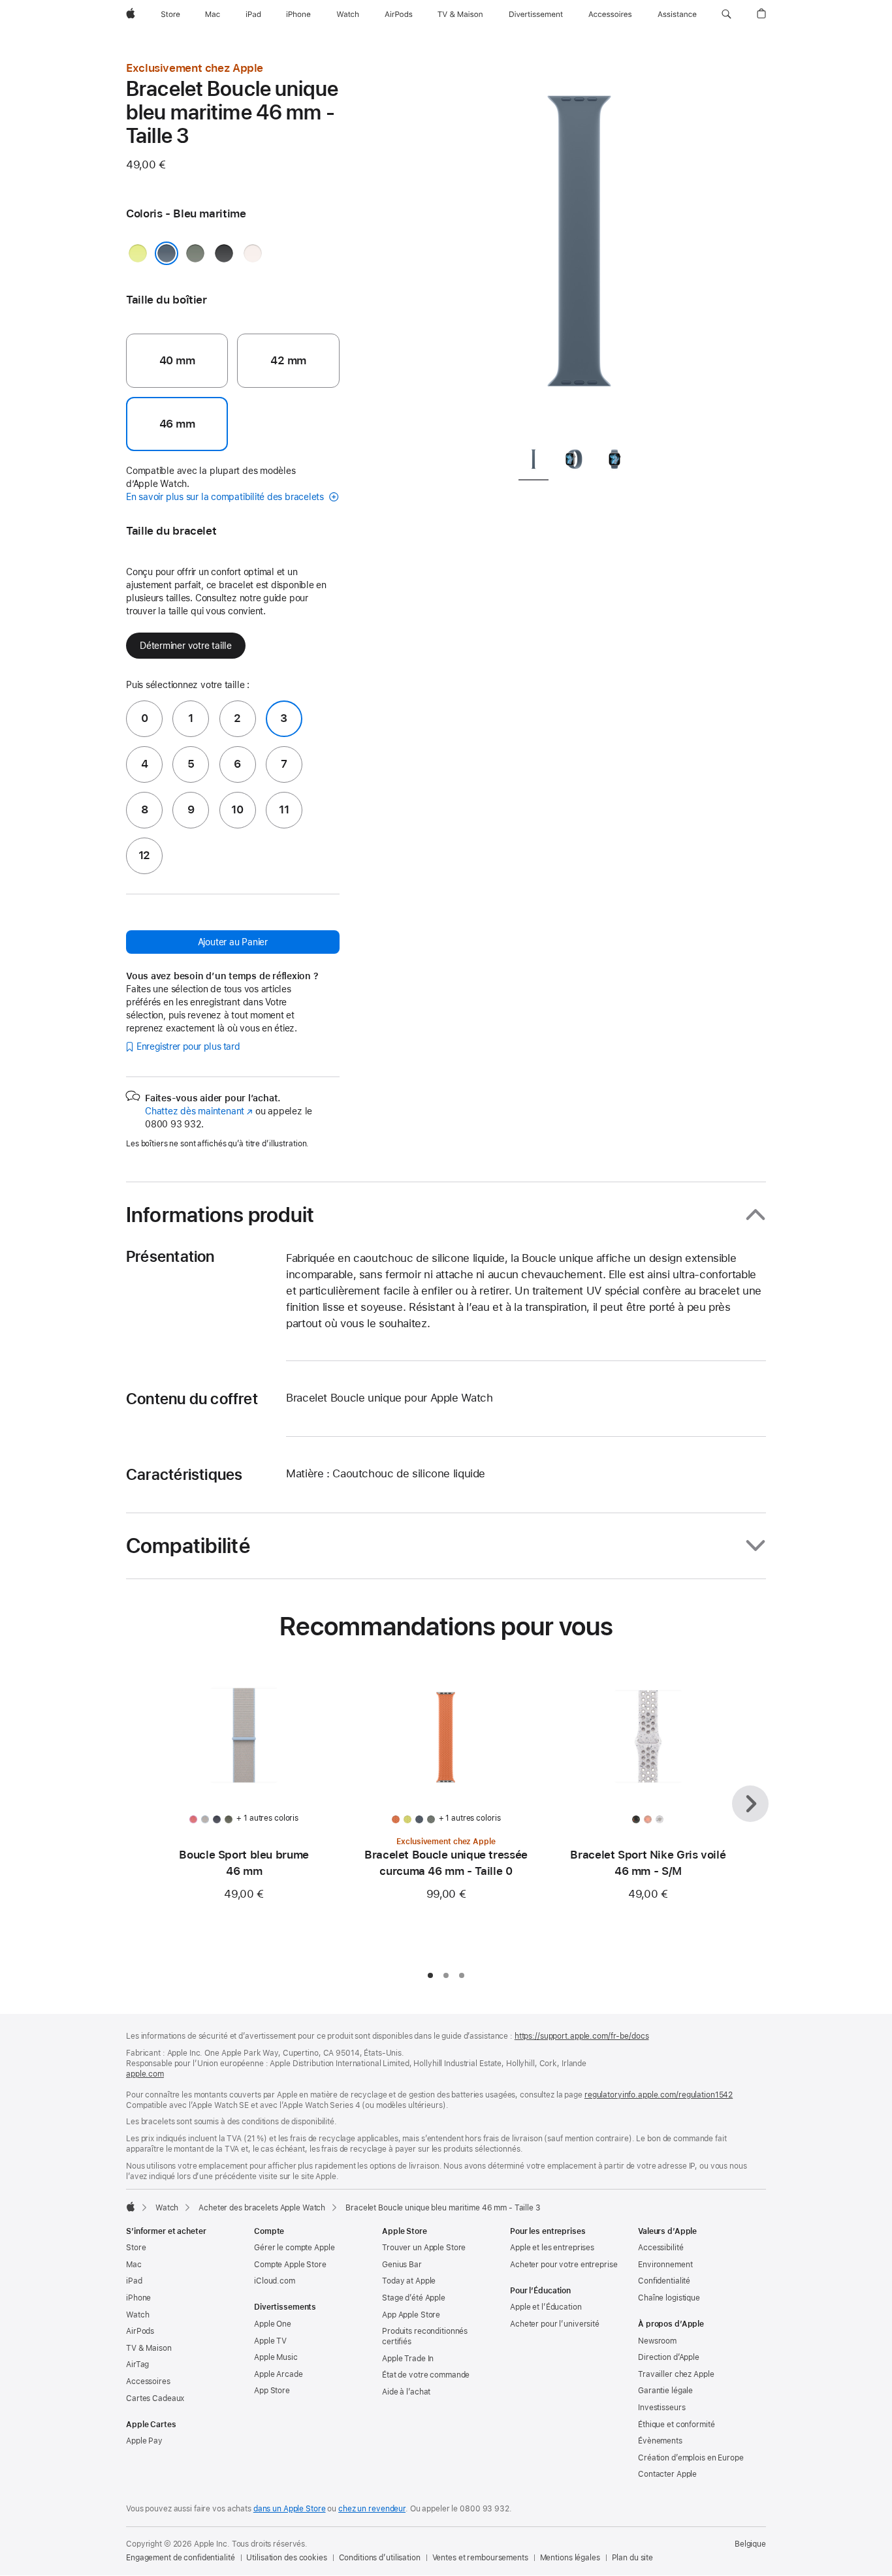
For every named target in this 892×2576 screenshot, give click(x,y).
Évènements (660, 2441)
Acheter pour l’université (555, 2324)
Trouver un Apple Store (424, 2248)
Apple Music (276, 2357)
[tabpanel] (579, 248)
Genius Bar (402, 2265)
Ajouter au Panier (233, 942)
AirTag (137, 2364)
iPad (134, 2281)
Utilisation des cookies (286, 2558)
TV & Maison (149, 2348)
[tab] (534, 462)
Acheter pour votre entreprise (564, 2265)
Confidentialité (664, 2281)
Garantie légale (665, 2391)
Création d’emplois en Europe (691, 2458)
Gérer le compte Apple (294, 2248)
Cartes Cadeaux (155, 2398)
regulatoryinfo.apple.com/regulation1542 (659, 2095)
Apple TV (270, 2341)
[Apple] (131, 2207)
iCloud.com (275, 2281)
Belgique (750, 2544)
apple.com (145, 2074)
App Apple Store (411, 2315)
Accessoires (148, 2381)
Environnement (665, 2265)
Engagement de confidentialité (181, 2558)
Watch (167, 2208)
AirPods (140, 2331)
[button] (726, 14)
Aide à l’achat (406, 2392)
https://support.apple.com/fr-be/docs (582, 2036)
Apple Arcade (279, 2374)
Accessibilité (661, 2248)
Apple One (273, 2324)
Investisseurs (661, 2408)
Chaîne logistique (669, 2298)
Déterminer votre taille (186, 646)
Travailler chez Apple (676, 2374)
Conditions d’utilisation (380, 2558)
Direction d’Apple (669, 2357)
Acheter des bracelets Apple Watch (262, 2208)
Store (136, 2248)
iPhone (138, 2298)
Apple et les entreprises (552, 2248)
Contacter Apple (667, 2474)
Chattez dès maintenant (199, 1111)
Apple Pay (144, 2441)
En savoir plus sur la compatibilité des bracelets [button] (226, 497)
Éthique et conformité (676, 2425)
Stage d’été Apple (414, 2298)
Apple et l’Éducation (546, 2307)
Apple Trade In (408, 2359)
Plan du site (633, 2558)
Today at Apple (409, 2281)
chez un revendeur (372, 2509)
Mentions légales (570, 2558)
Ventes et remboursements (480, 2558)
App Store (272, 2391)
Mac (134, 2265)
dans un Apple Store (290, 2509)
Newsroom (657, 2341)
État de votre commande (426, 2375)
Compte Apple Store (290, 2265)
